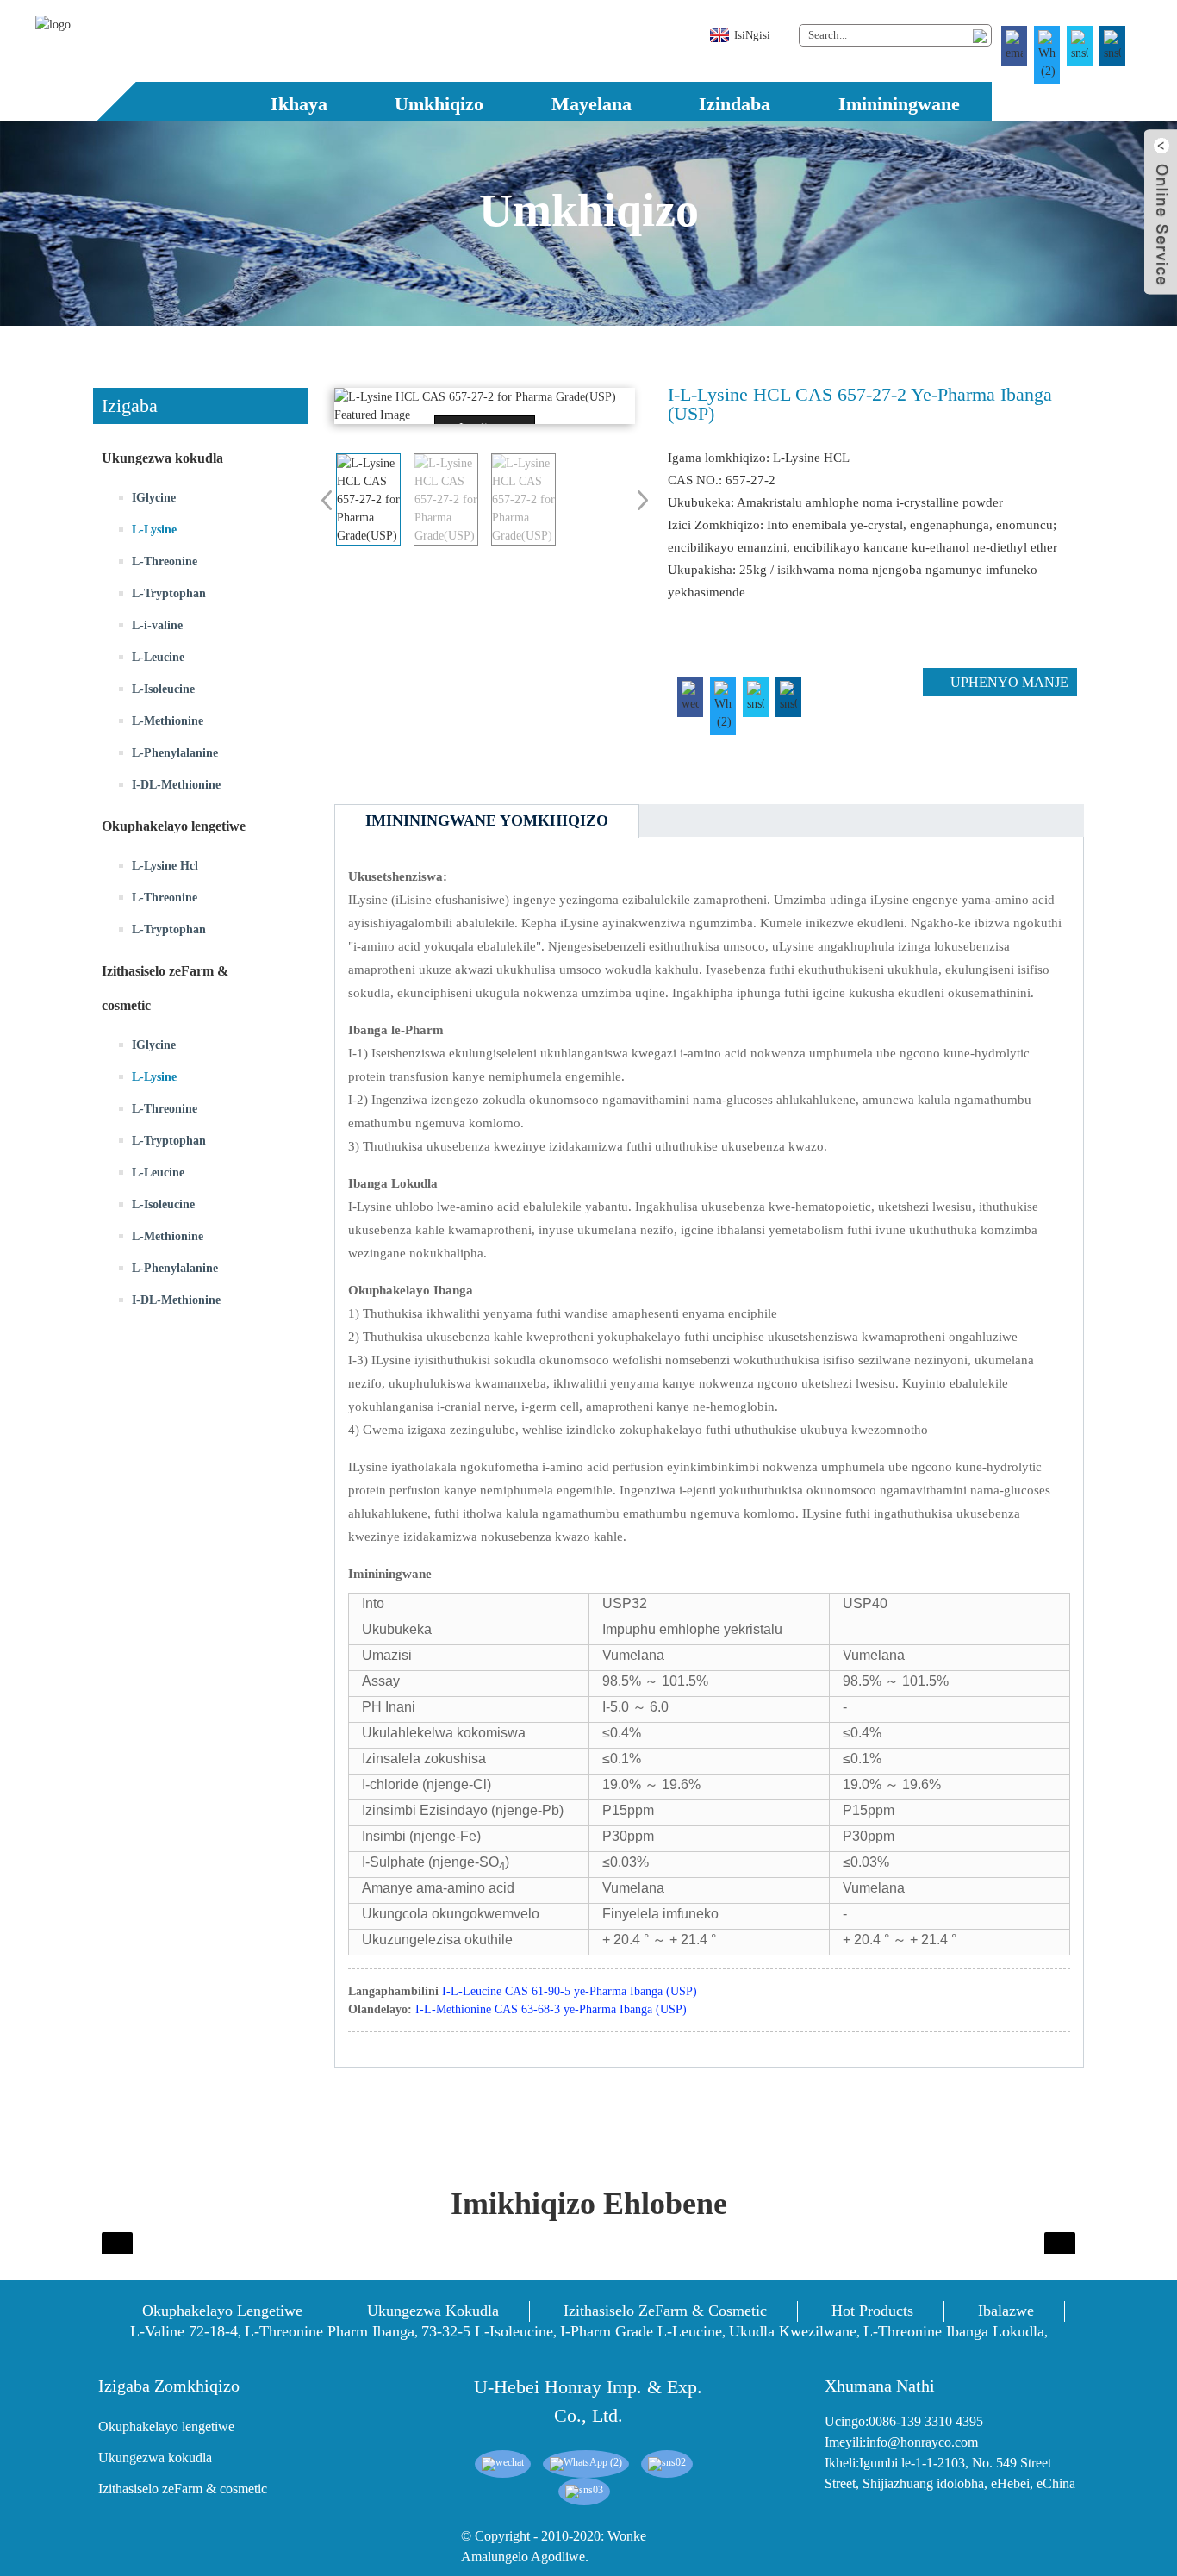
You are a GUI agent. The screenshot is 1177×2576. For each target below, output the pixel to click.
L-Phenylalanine (175, 753)
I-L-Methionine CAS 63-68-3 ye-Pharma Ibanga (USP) (551, 2009)
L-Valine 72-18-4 (184, 2331)
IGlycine (154, 498)
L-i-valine (157, 625)
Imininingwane (899, 104)
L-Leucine (158, 657)
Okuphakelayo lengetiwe (222, 2311)
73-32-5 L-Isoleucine (487, 2331)
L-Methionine (168, 721)
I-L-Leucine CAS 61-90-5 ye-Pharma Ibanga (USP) (570, 1991)
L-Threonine (165, 561)
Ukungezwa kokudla (433, 2311)
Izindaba (735, 104)
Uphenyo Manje (1009, 682)
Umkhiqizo (439, 104)
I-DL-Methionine (176, 785)
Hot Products (872, 2311)
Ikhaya (299, 104)
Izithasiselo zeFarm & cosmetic (665, 2311)
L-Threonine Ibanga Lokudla (954, 2331)
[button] (201, 1397)
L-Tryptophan (169, 593)
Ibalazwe (1006, 2311)
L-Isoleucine (163, 689)
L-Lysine (154, 530)
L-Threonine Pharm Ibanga (330, 2331)
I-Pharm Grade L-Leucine (641, 2331)
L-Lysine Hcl (165, 866)
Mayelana (592, 104)
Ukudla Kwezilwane (793, 2331)
